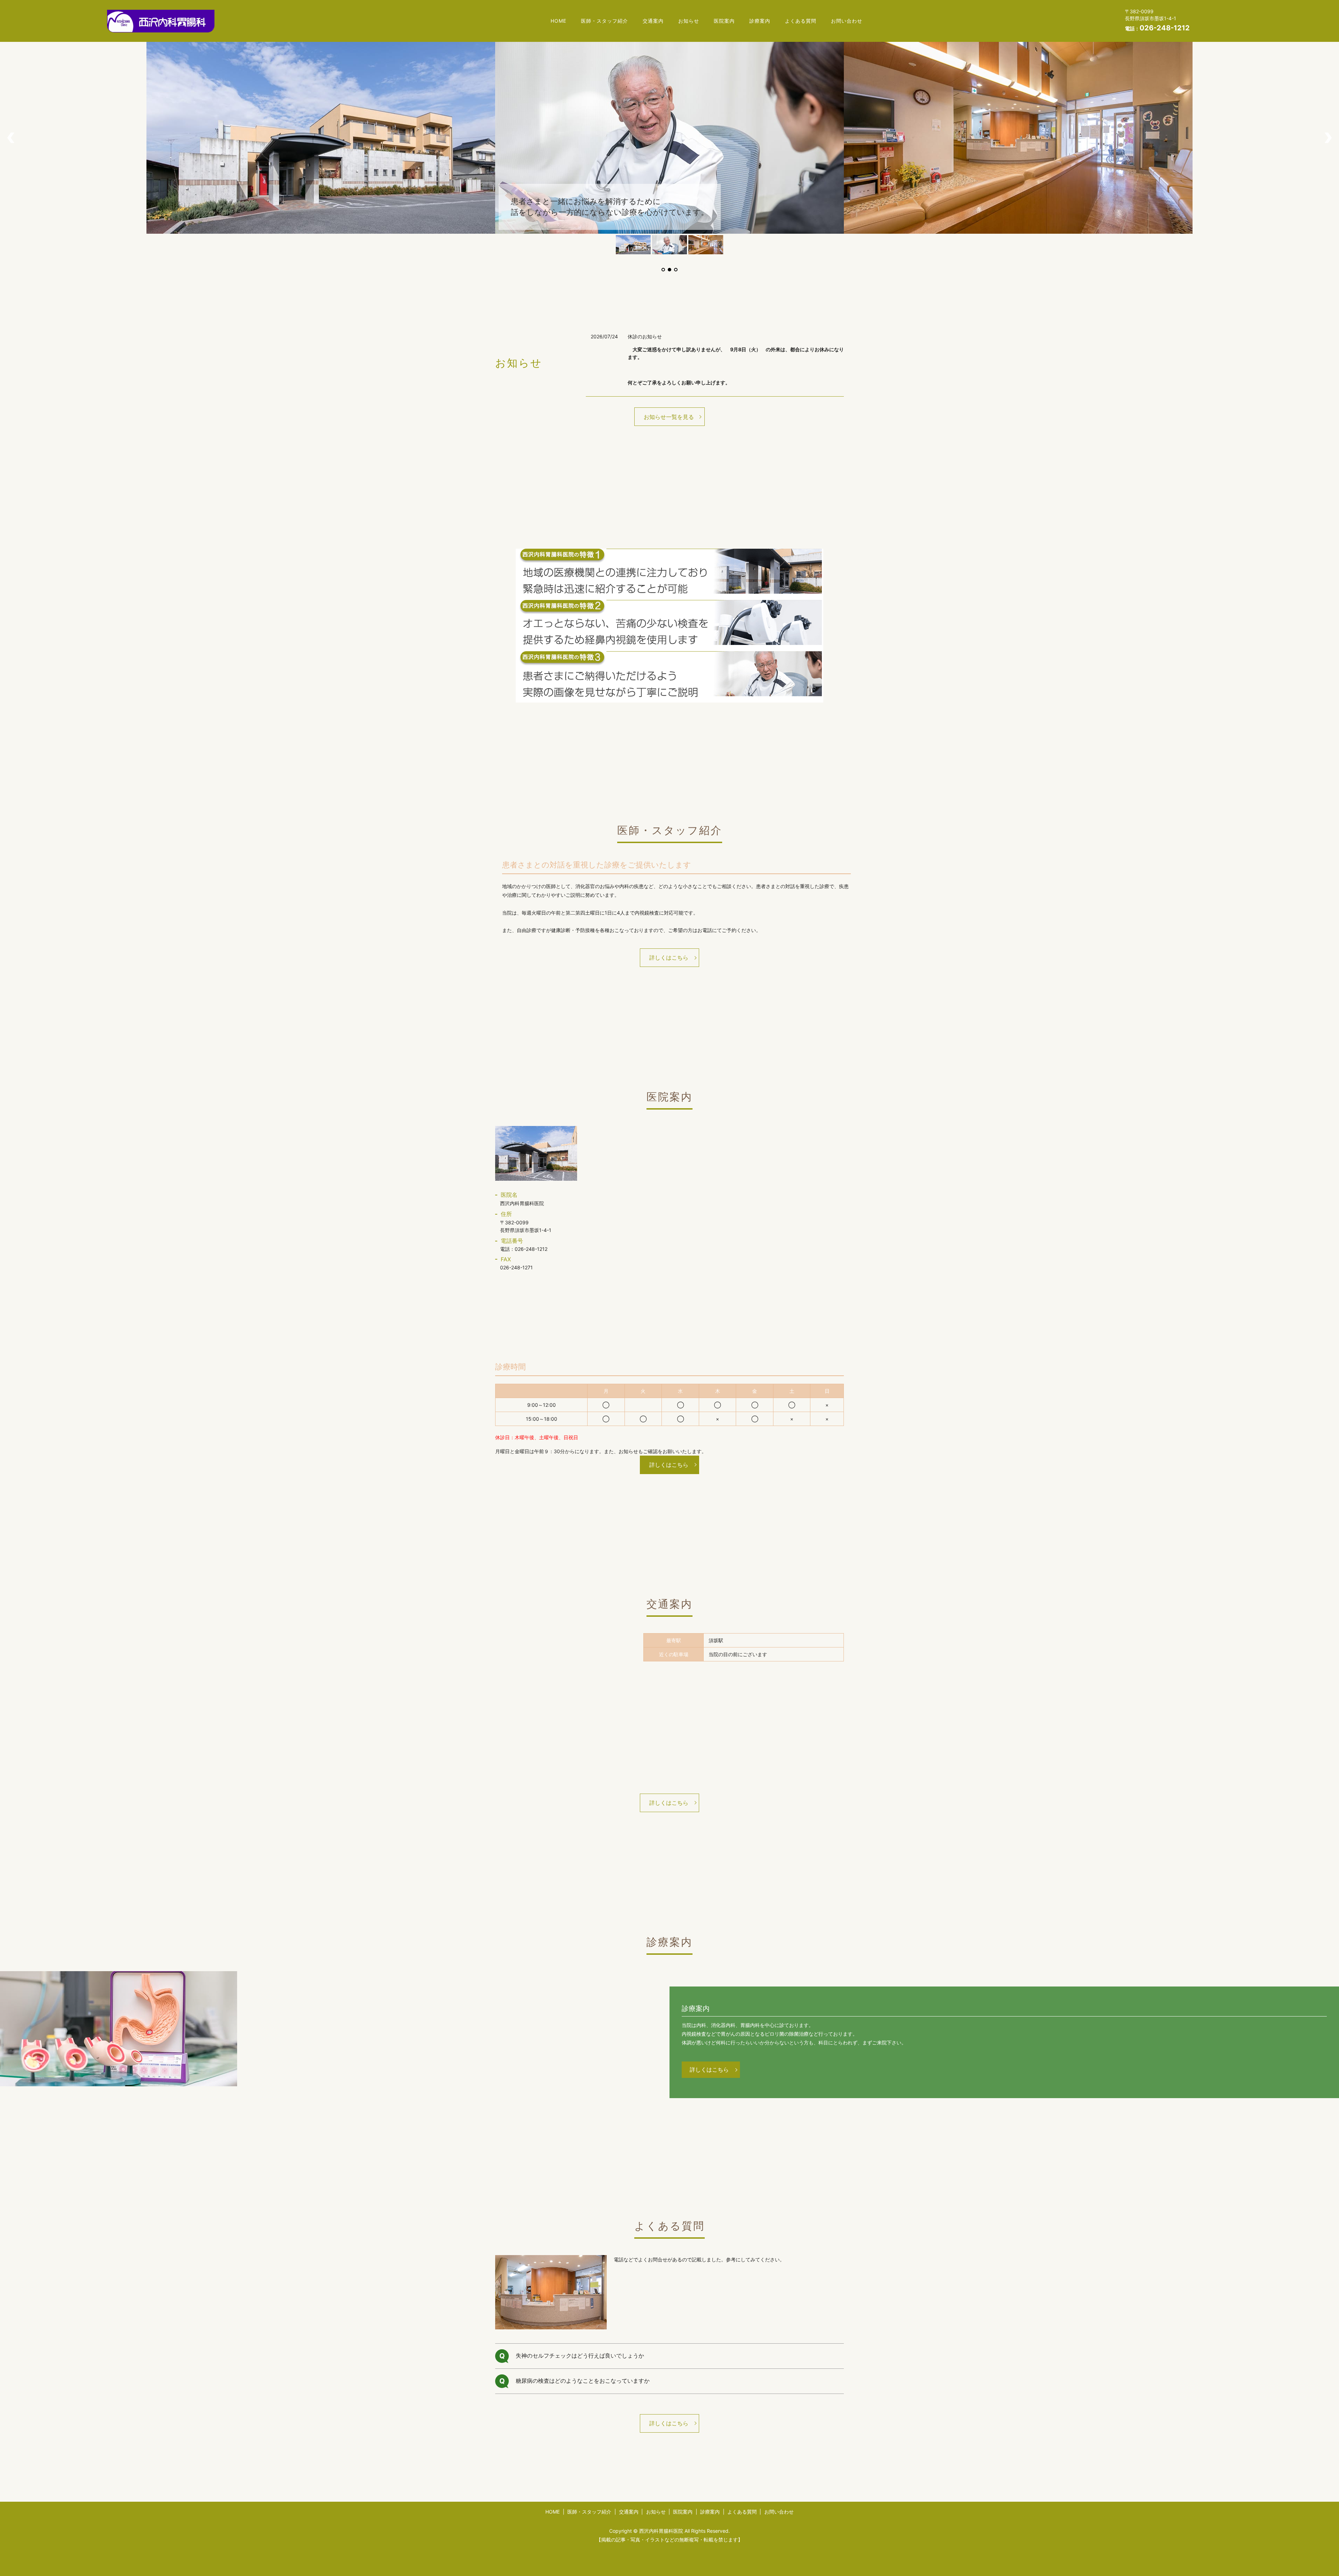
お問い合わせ (847, 21)
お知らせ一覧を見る (669, 417)
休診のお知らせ (645, 336)
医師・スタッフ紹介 (604, 21)
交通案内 (653, 21)
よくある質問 (801, 21)
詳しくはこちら (669, 957)
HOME (558, 21)
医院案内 (724, 21)
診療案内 (760, 21)
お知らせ (689, 21)
